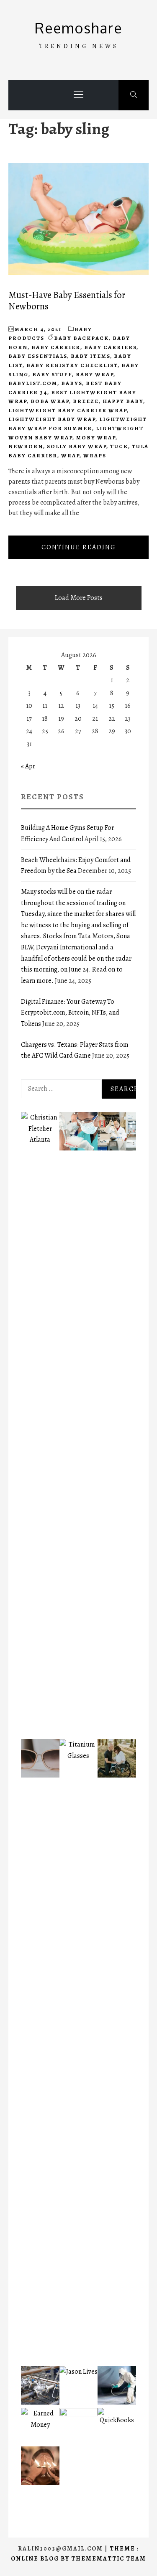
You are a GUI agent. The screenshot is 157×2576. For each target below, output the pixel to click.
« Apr (28, 766)
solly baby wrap (77, 446)
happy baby (123, 401)
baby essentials (38, 356)
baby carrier (56, 347)
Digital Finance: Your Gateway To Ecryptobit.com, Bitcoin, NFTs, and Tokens (70, 1013)
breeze (86, 401)
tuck (119, 446)
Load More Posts (79, 598)
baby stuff (52, 374)
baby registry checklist (72, 365)
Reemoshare (78, 28)
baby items (90, 356)
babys (72, 383)
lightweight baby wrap (52, 419)
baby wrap (95, 374)
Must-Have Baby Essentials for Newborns (67, 301)
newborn (26, 446)
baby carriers (110, 347)
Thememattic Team (109, 2559)
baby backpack (81, 338)
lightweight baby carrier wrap (68, 410)
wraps (95, 455)
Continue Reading (79, 547)
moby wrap (96, 437)
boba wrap (50, 401)
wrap (70, 455)
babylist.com (33, 383)
